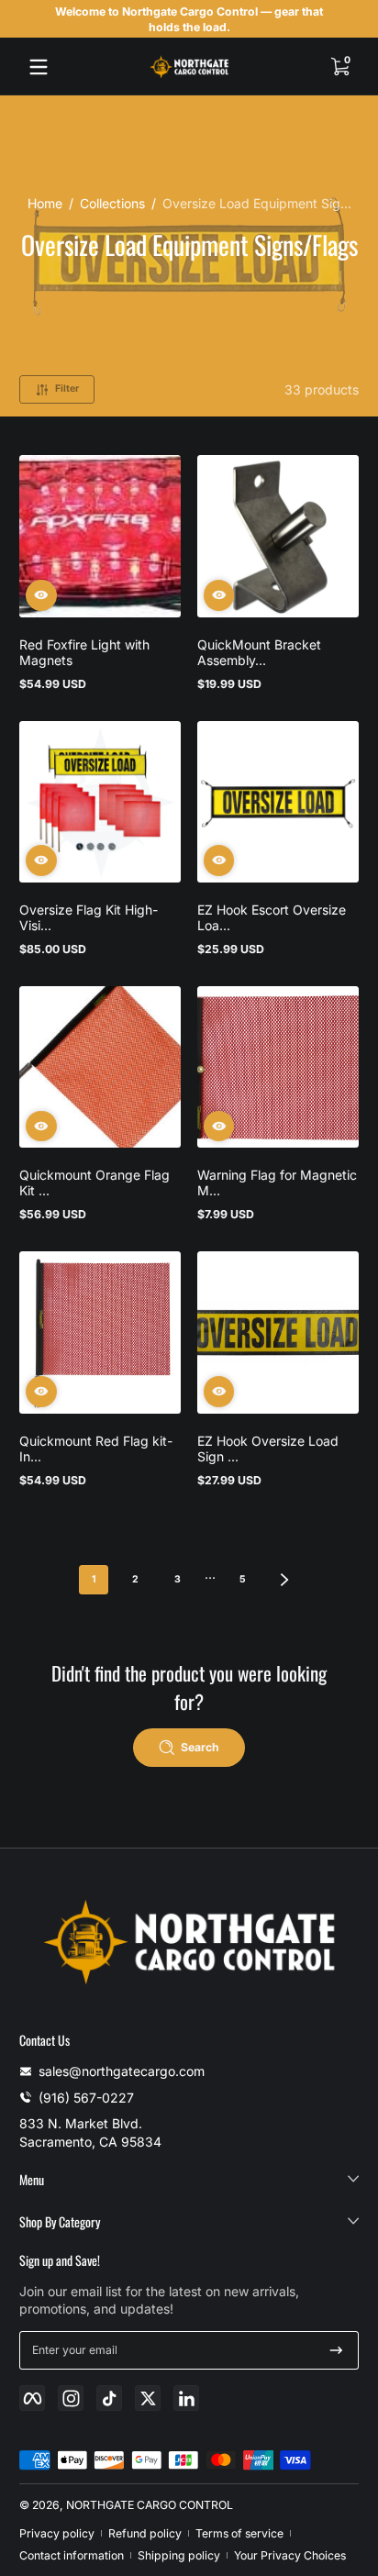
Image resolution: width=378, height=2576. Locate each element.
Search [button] (200, 1747)
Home (45, 203)
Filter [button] (67, 389)
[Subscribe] (336, 2350)
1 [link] (94, 1579)
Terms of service (239, 2533)
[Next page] (284, 1580)
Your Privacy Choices (290, 2555)
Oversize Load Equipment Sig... (257, 203)
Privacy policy (57, 2533)
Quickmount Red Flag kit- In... (96, 1449)
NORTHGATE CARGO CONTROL (150, 2505)
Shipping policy (179, 2555)
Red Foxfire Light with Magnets (84, 652)
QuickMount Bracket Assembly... (259, 652)
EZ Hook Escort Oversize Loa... (272, 917)
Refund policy (145, 2533)
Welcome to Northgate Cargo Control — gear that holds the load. (189, 19)
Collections (112, 203)
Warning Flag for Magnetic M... (277, 1183)
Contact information (72, 2555)
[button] (339, 67)
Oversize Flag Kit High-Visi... (89, 917)
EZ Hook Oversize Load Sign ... (268, 1449)
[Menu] (39, 67)
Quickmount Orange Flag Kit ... (94, 1183)
